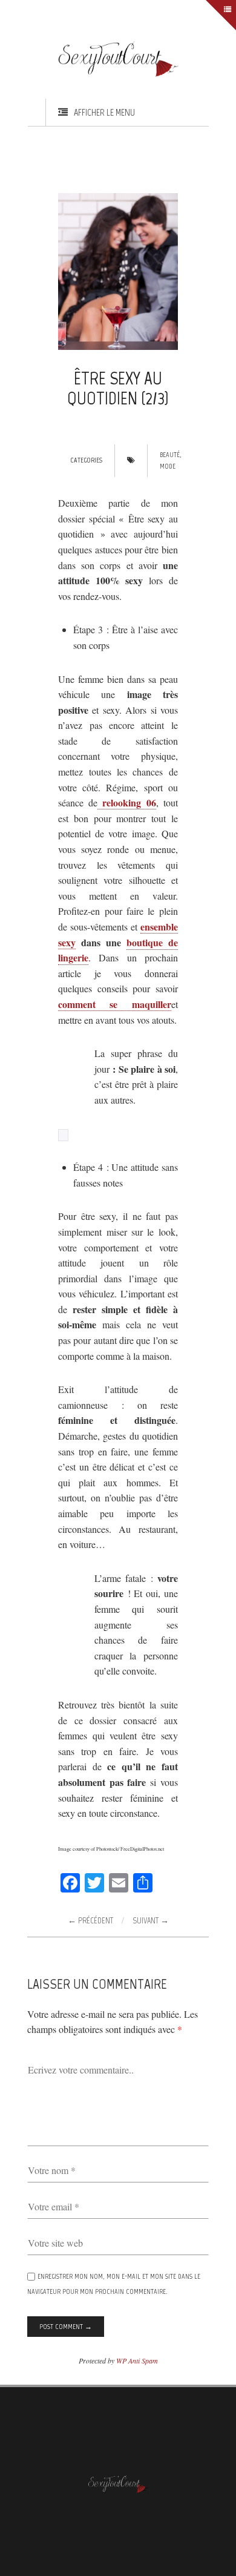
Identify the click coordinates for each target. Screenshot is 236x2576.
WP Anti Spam (137, 2360)
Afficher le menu (104, 112)
